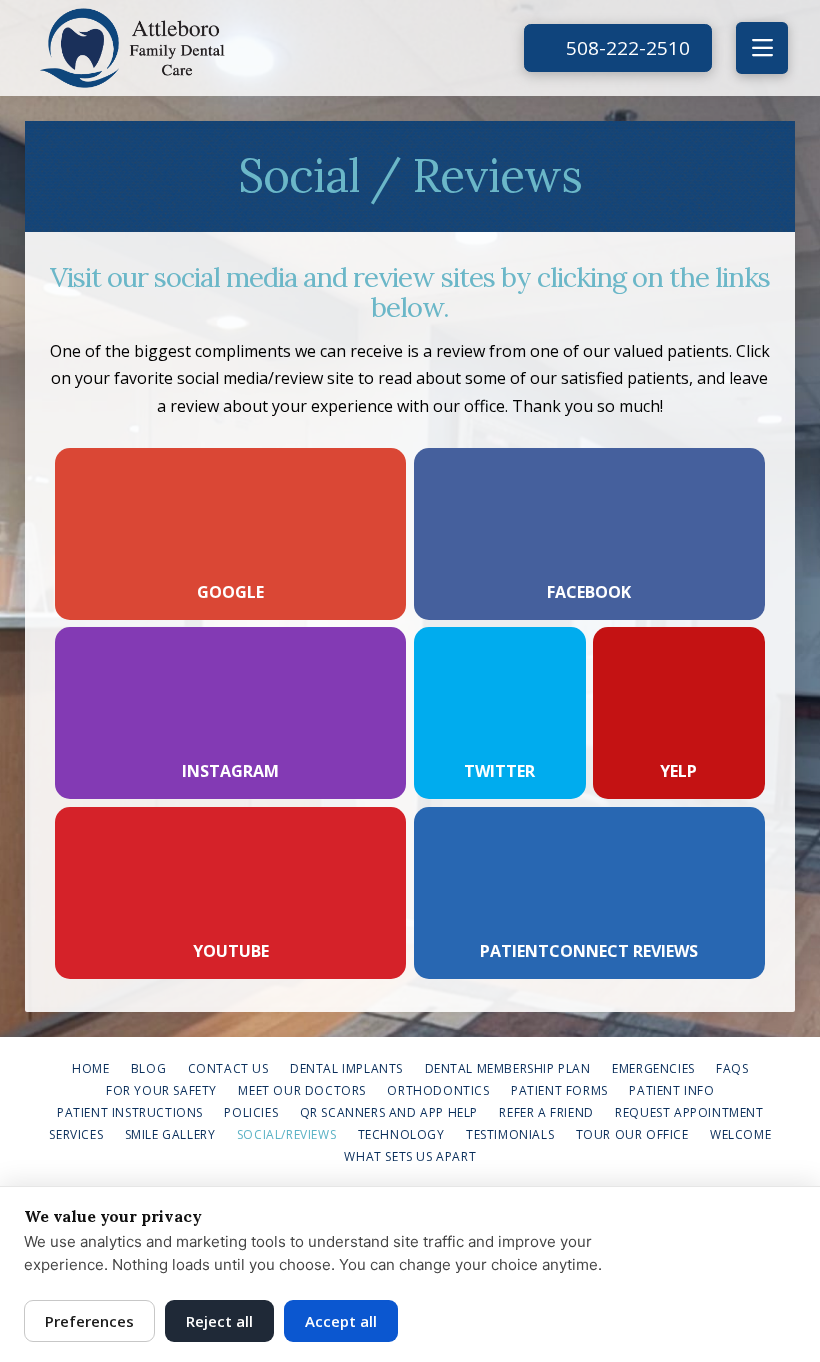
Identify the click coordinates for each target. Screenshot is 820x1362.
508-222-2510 (625, 48)
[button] (762, 48)
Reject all (219, 1321)
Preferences (89, 1321)
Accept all (341, 1321)
